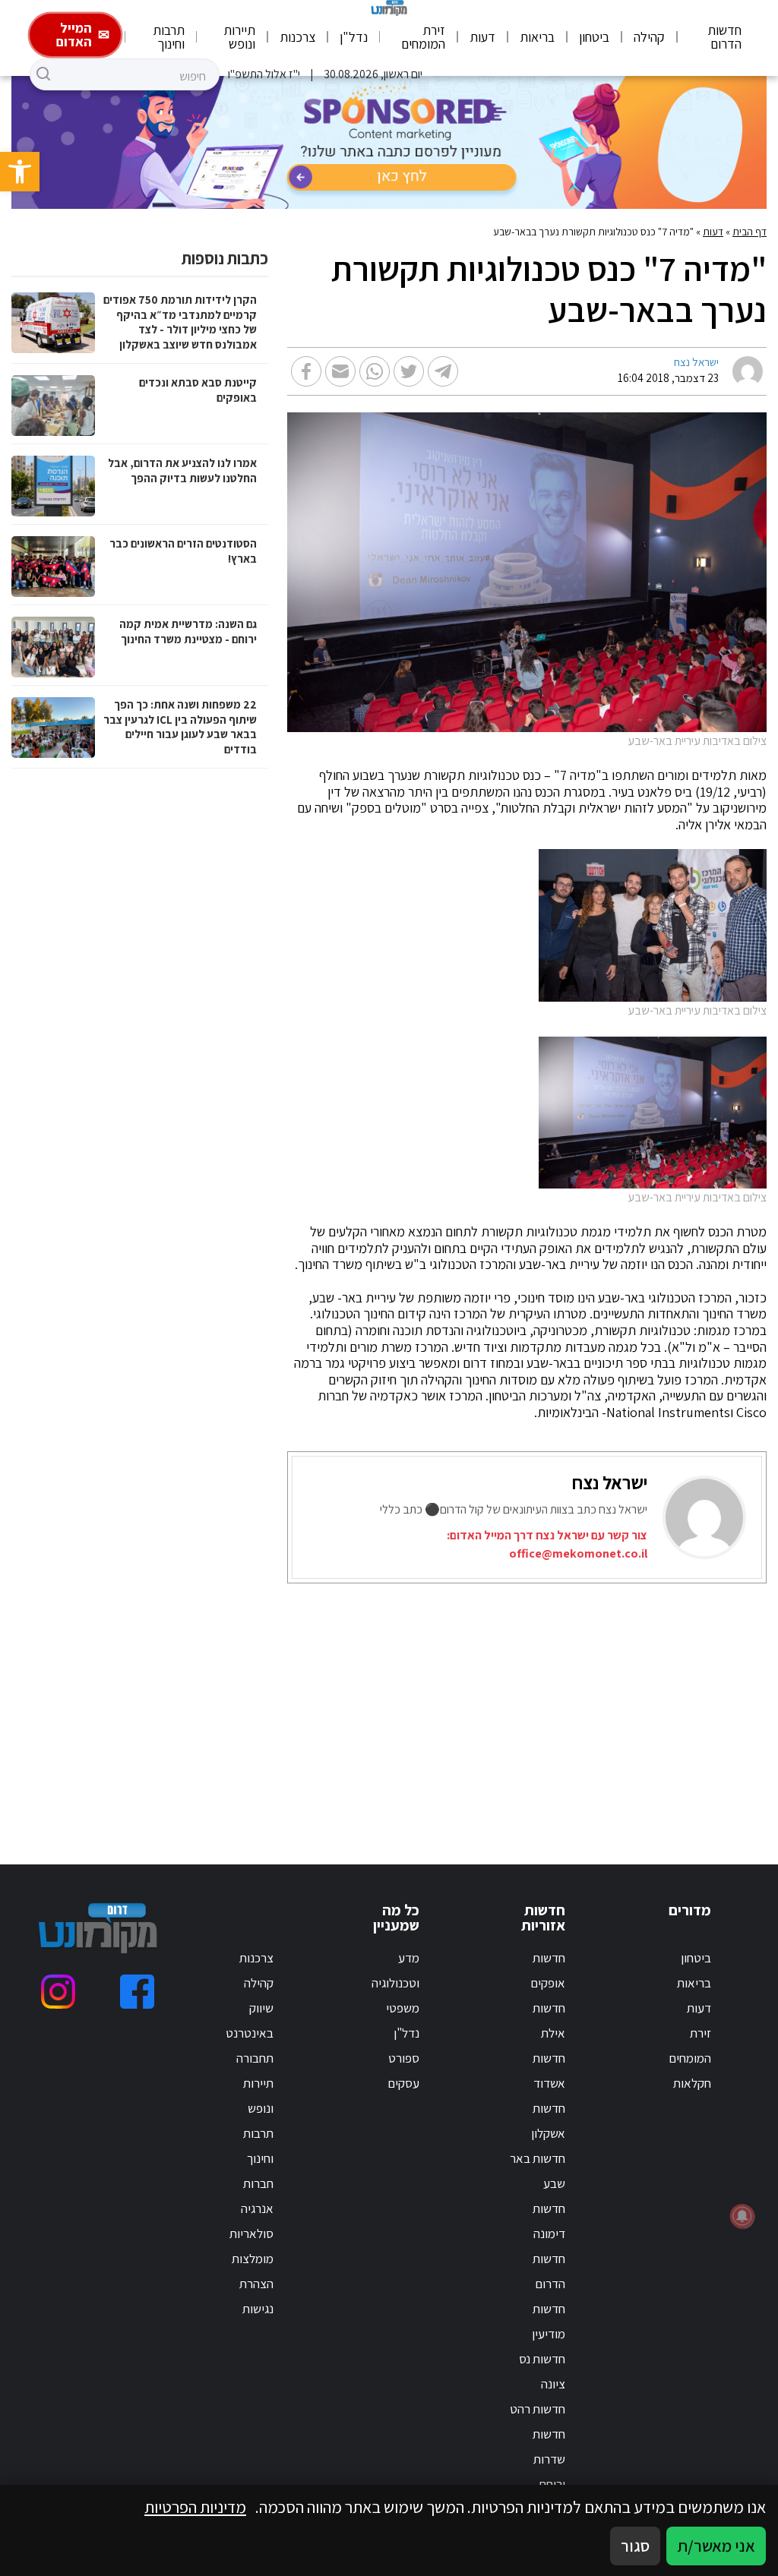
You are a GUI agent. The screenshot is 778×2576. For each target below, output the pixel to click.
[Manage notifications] (742, 2216)
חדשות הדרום (724, 37)
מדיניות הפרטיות (195, 2507)
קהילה (649, 37)
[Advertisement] (552, 1705)
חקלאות (692, 2083)
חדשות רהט (538, 2409)
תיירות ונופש (239, 37)
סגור (635, 2546)
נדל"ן (354, 37)
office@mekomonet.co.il (578, 1553)
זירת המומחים (423, 37)
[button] (20, 172)
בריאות (537, 37)
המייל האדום (74, 35)
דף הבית (750, 232)
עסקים (403, 2083)
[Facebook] (137, 1992)
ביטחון (594, 37)
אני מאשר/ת (716, 2546)
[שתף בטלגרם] (443, 371)
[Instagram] (58, 1992)
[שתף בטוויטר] (409, 371)
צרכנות (297, 37)
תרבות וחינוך (169, 37)
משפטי (403, 2008)
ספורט (404, 2058)
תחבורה (255, 2058)
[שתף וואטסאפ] (375, 371)
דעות (482, 37)
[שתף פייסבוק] (306, 371)
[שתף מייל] (340, 371)
